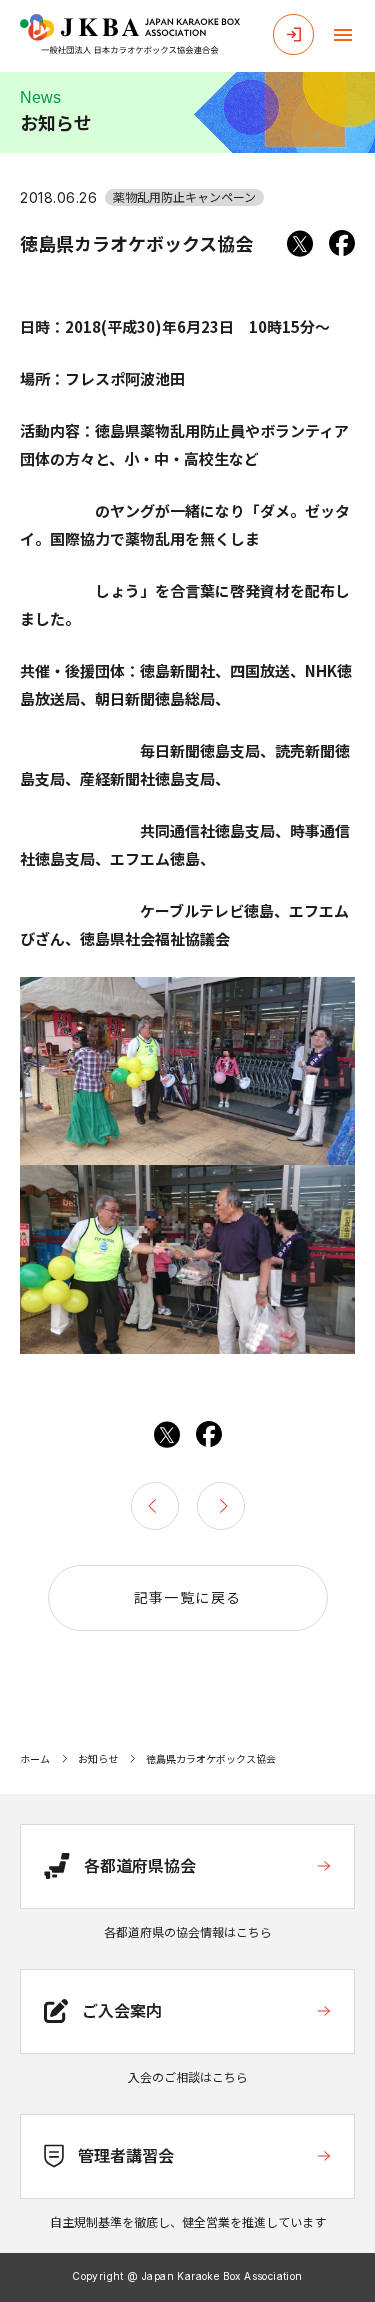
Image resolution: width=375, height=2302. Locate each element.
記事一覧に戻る (188, 1597)
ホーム (35, 1759)
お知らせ (98, 1759)
